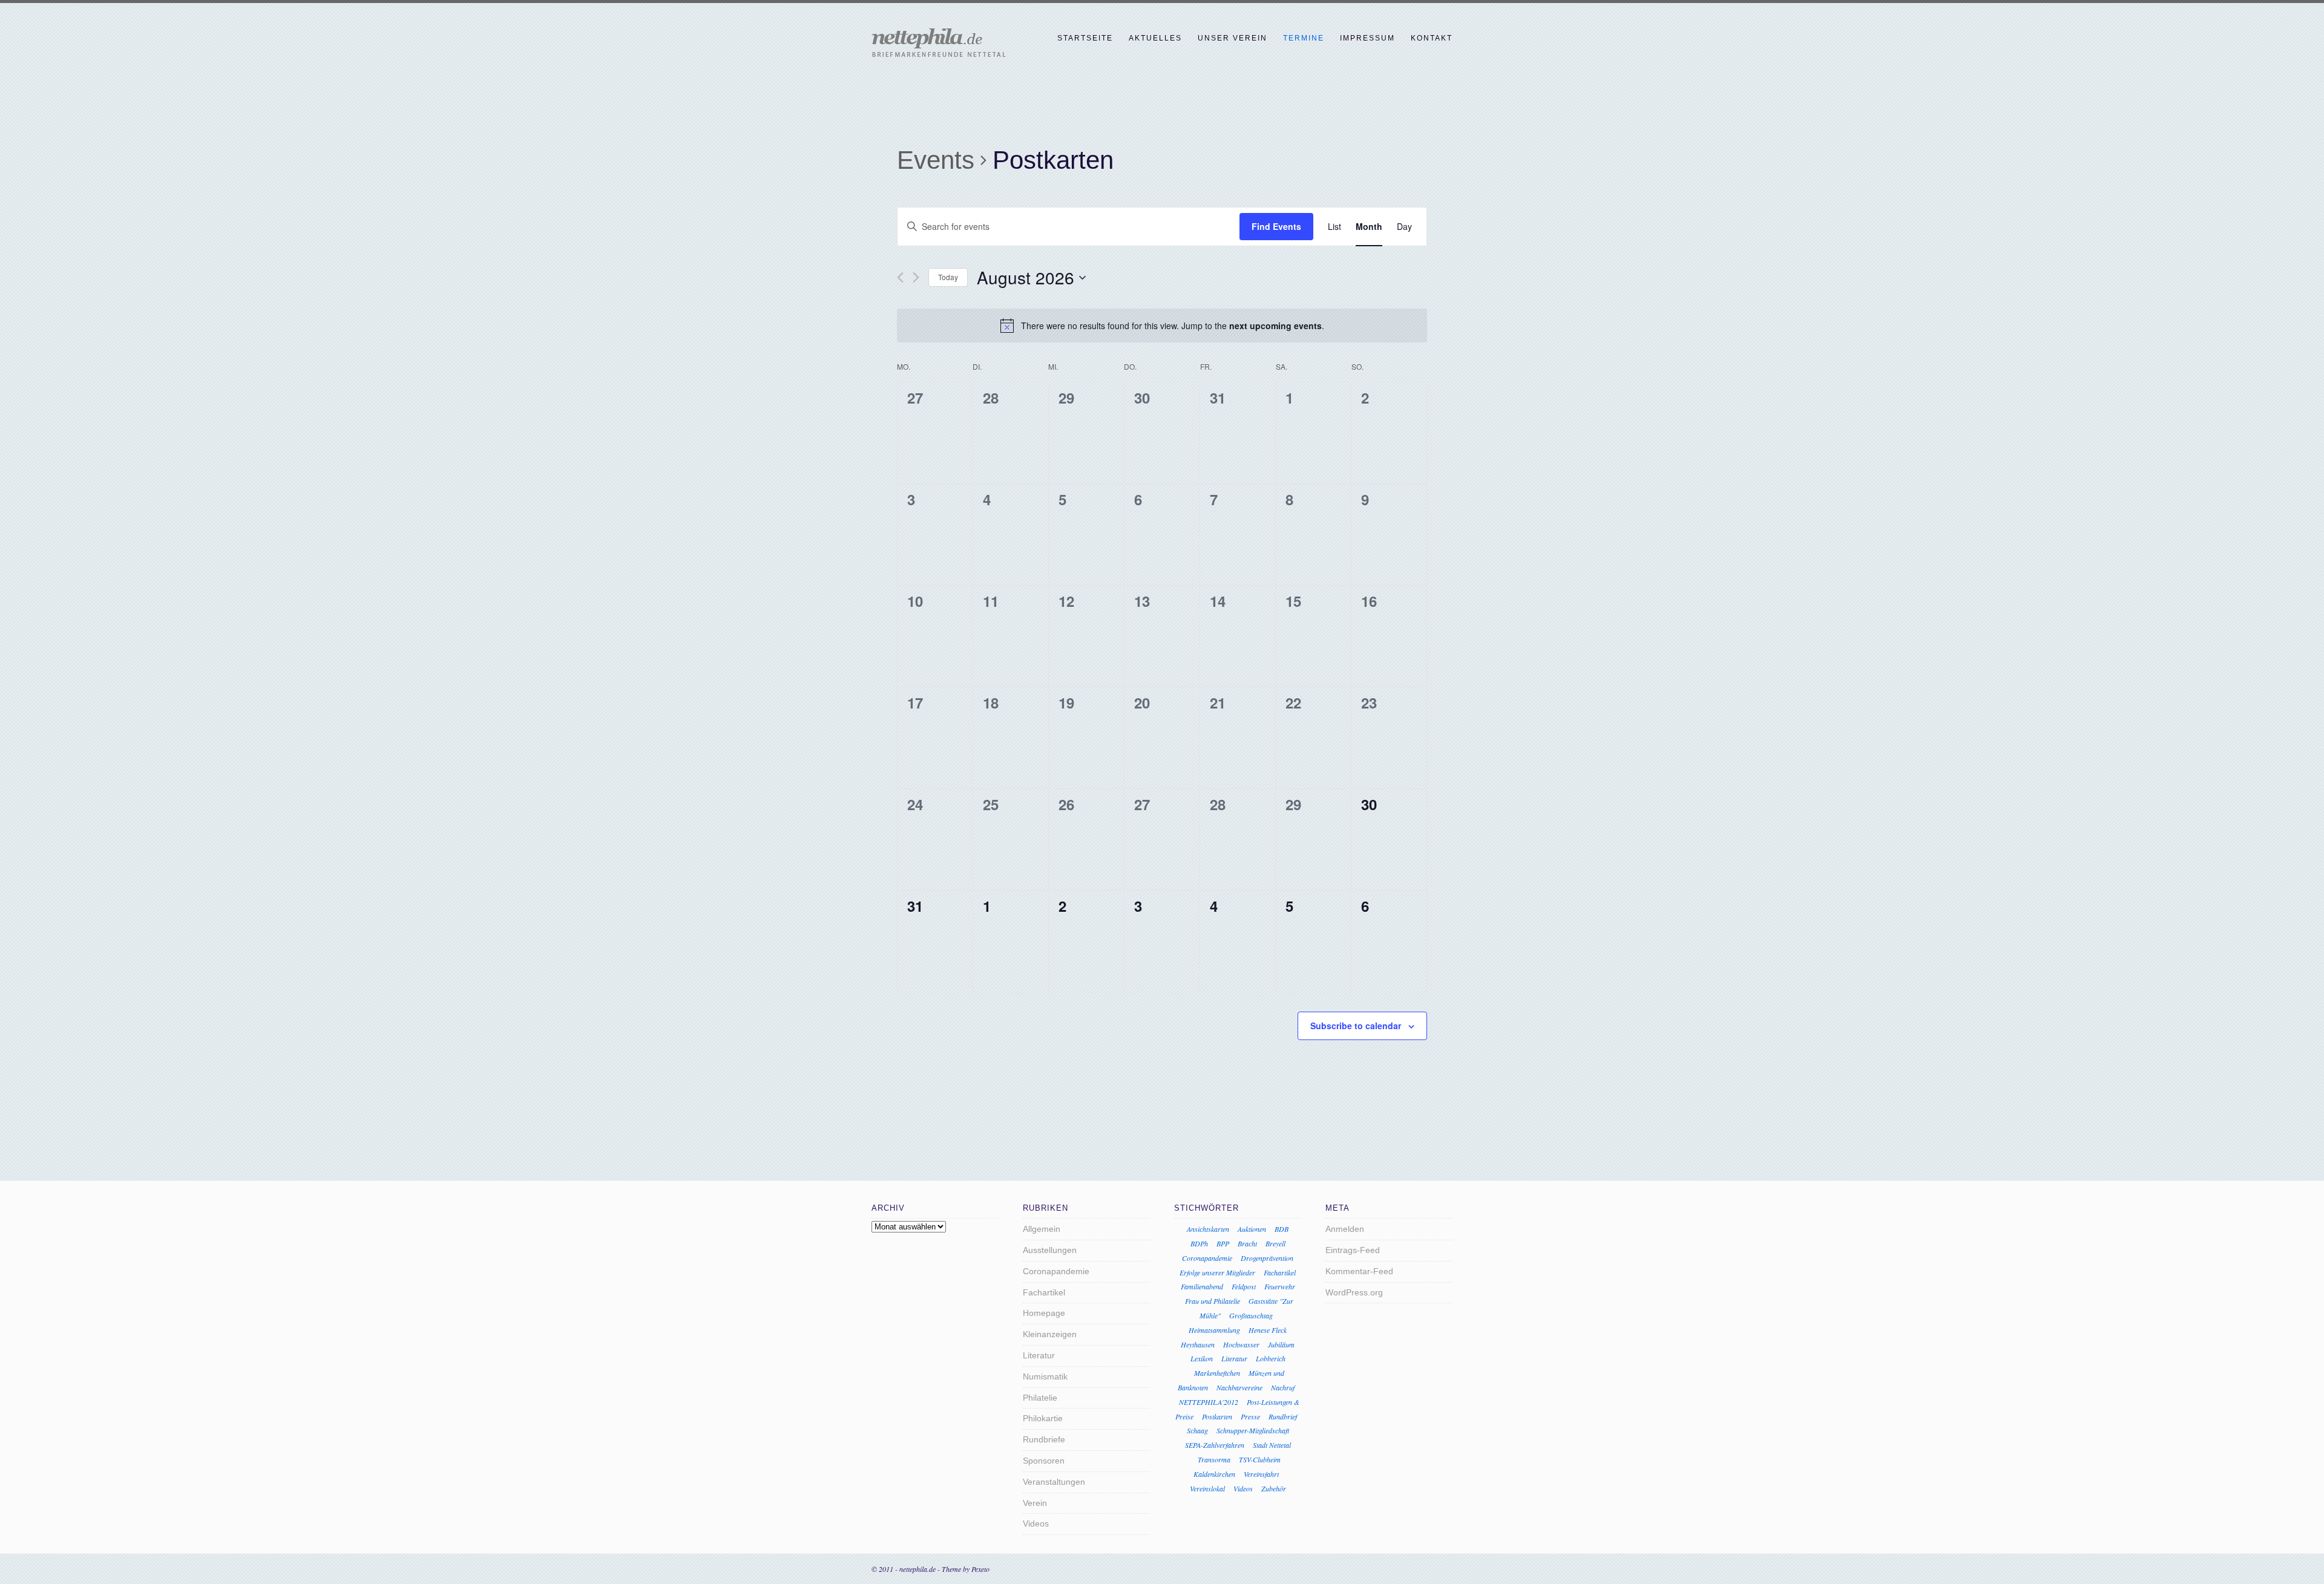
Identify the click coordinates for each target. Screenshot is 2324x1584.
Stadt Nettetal (1272, 1445)
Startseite (1085, 38)
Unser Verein (1233, 38)
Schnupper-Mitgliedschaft (1253, 1430)
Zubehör (1274, 1488)
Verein (1035, 1503)
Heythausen (1198, 1344)
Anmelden (1345, 1229)
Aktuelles (1155, 38)
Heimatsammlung (1214, 1330)
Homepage (1044, 1313)
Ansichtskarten (1208, 1229)
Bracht (1247, 1243)
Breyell (1275, 1243)
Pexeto (980, 1569)
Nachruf (1283, 1387)
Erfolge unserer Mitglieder (1217, 1272)
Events (936, 160)
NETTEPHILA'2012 (1209, 1402)
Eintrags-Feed (1353, 1250)
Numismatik (1045, 1376)
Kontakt (1432, 38)
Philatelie (1040, 1398)
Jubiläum (1281, 1344)
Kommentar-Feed (1359, 1271)
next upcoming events (1275, 326)
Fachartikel (1044, 1292)
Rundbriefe (1044, 1439)
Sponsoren (1044, 1461)
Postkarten (1217, 1416)
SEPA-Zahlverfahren (1215, 1445)
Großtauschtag (1251, 1315)
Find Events (1276, 226)
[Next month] (916, 277)
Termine (1304, 38)
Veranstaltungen (1054, 1482)
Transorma (1214, 1459)
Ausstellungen (1050, 1250)
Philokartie (1043, 1418)
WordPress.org (1354, 1292)
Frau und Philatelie (1213, 1301)
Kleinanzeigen (1050, 1334)
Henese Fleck (1268, 1330)
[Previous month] (900, 277)
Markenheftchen (1217, 1373)
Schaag (1197, 1430)
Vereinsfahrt (1261, 1474)
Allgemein (1042, 1229)
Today (948, 277)
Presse (1250, 1416)
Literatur (1039, 1355)
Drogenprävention (1267, 1258)
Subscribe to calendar (1356, 1026)
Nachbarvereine (1239, 1387)
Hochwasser (1241, 1344)
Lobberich (1271, 1358)
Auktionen (1252, 1229)
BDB (1282, 1229)
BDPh (1199, 1243)
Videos (1036, 1523)
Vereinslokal (1207, 1488)
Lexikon (1202, 1358)
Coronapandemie (1056, 1271)
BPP (1223, 1243)
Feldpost (1244, 1286)
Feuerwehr (1280, 1286)
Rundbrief (1283, 1416)
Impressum (1367, 38)
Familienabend (1202, 1286)
